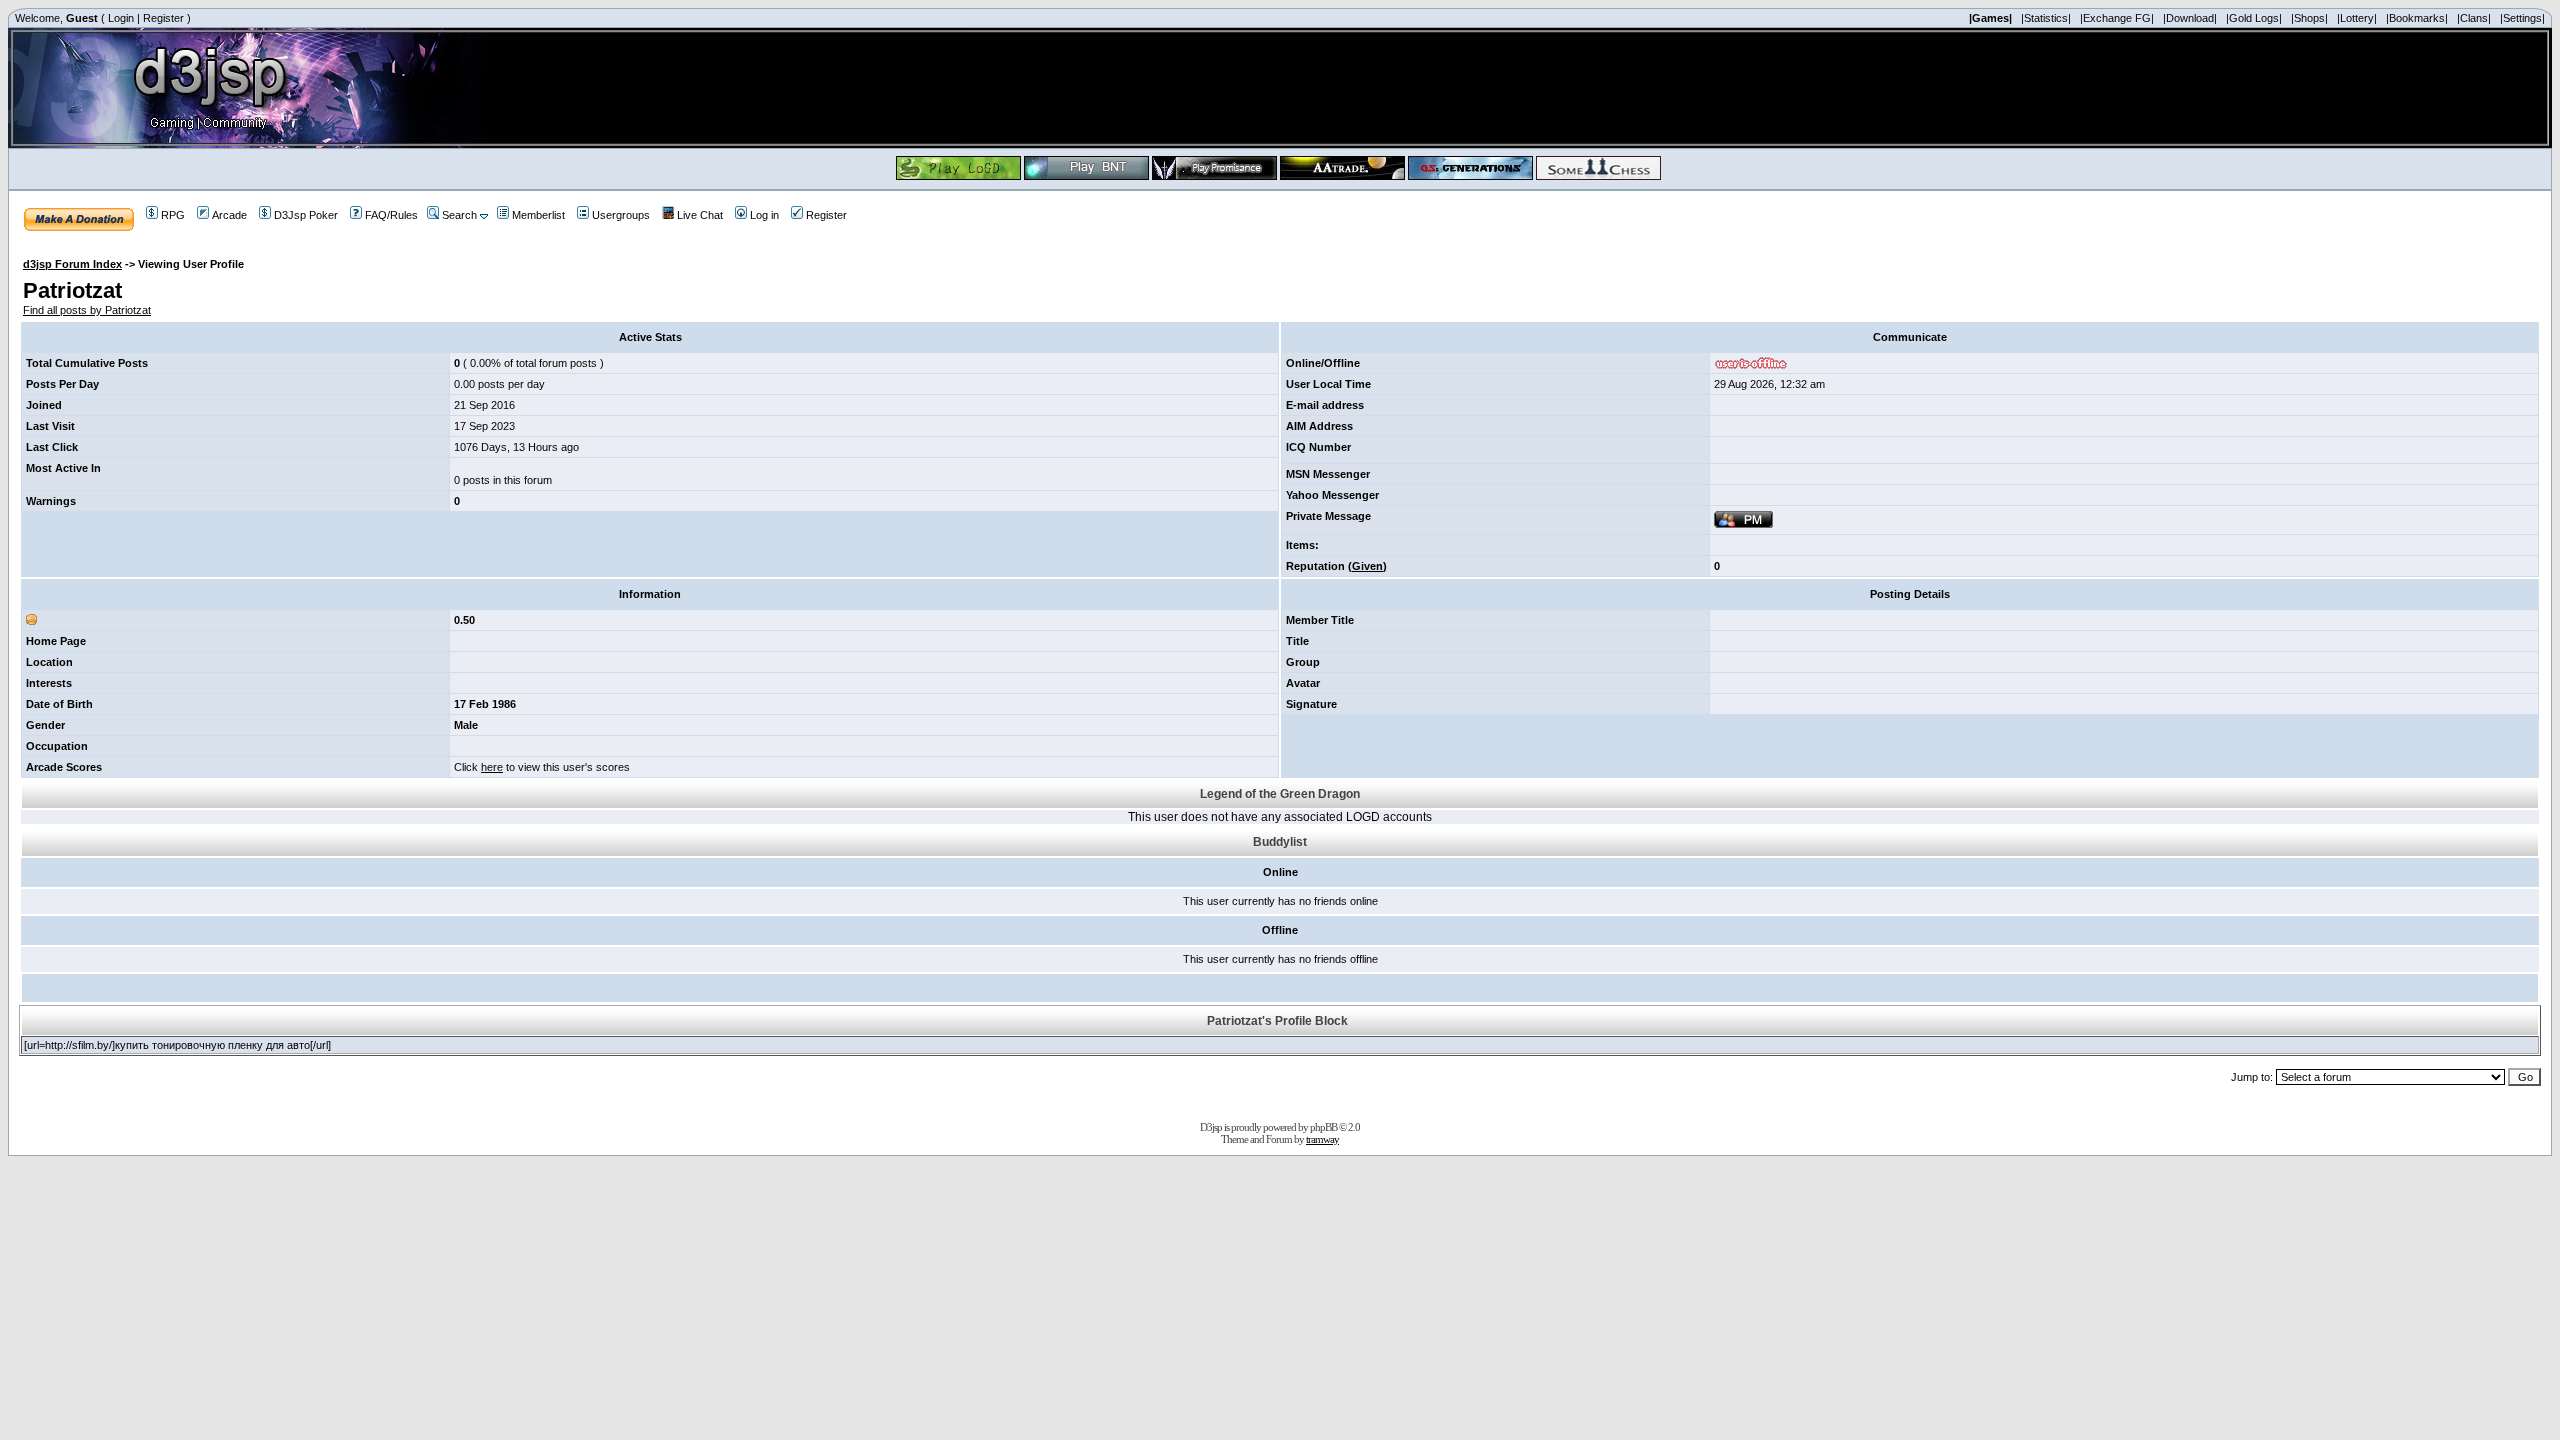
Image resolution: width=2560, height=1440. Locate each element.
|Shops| (2309, 18)
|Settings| (2522, 18)
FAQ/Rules (391, 215)
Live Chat (700, 215)
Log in (764, 215)
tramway (1322, 1139)
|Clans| (2474, 18)
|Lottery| (2357, 18)
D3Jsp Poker (306, 215)
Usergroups (621, 215)
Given (1367, 566)
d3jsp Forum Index (72, 264)
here (492, 767)
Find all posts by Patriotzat (87, 310)
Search (459, 215)
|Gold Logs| (2254, 18)
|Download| (2190, 18)
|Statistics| (2046, 18)
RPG (173, 215)
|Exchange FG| (2117, 18)
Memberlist (538, 215)
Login (121, 18)
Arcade (229, 215)
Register (163, 18)
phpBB (1323, 1127)
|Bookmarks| (2417, 18)
